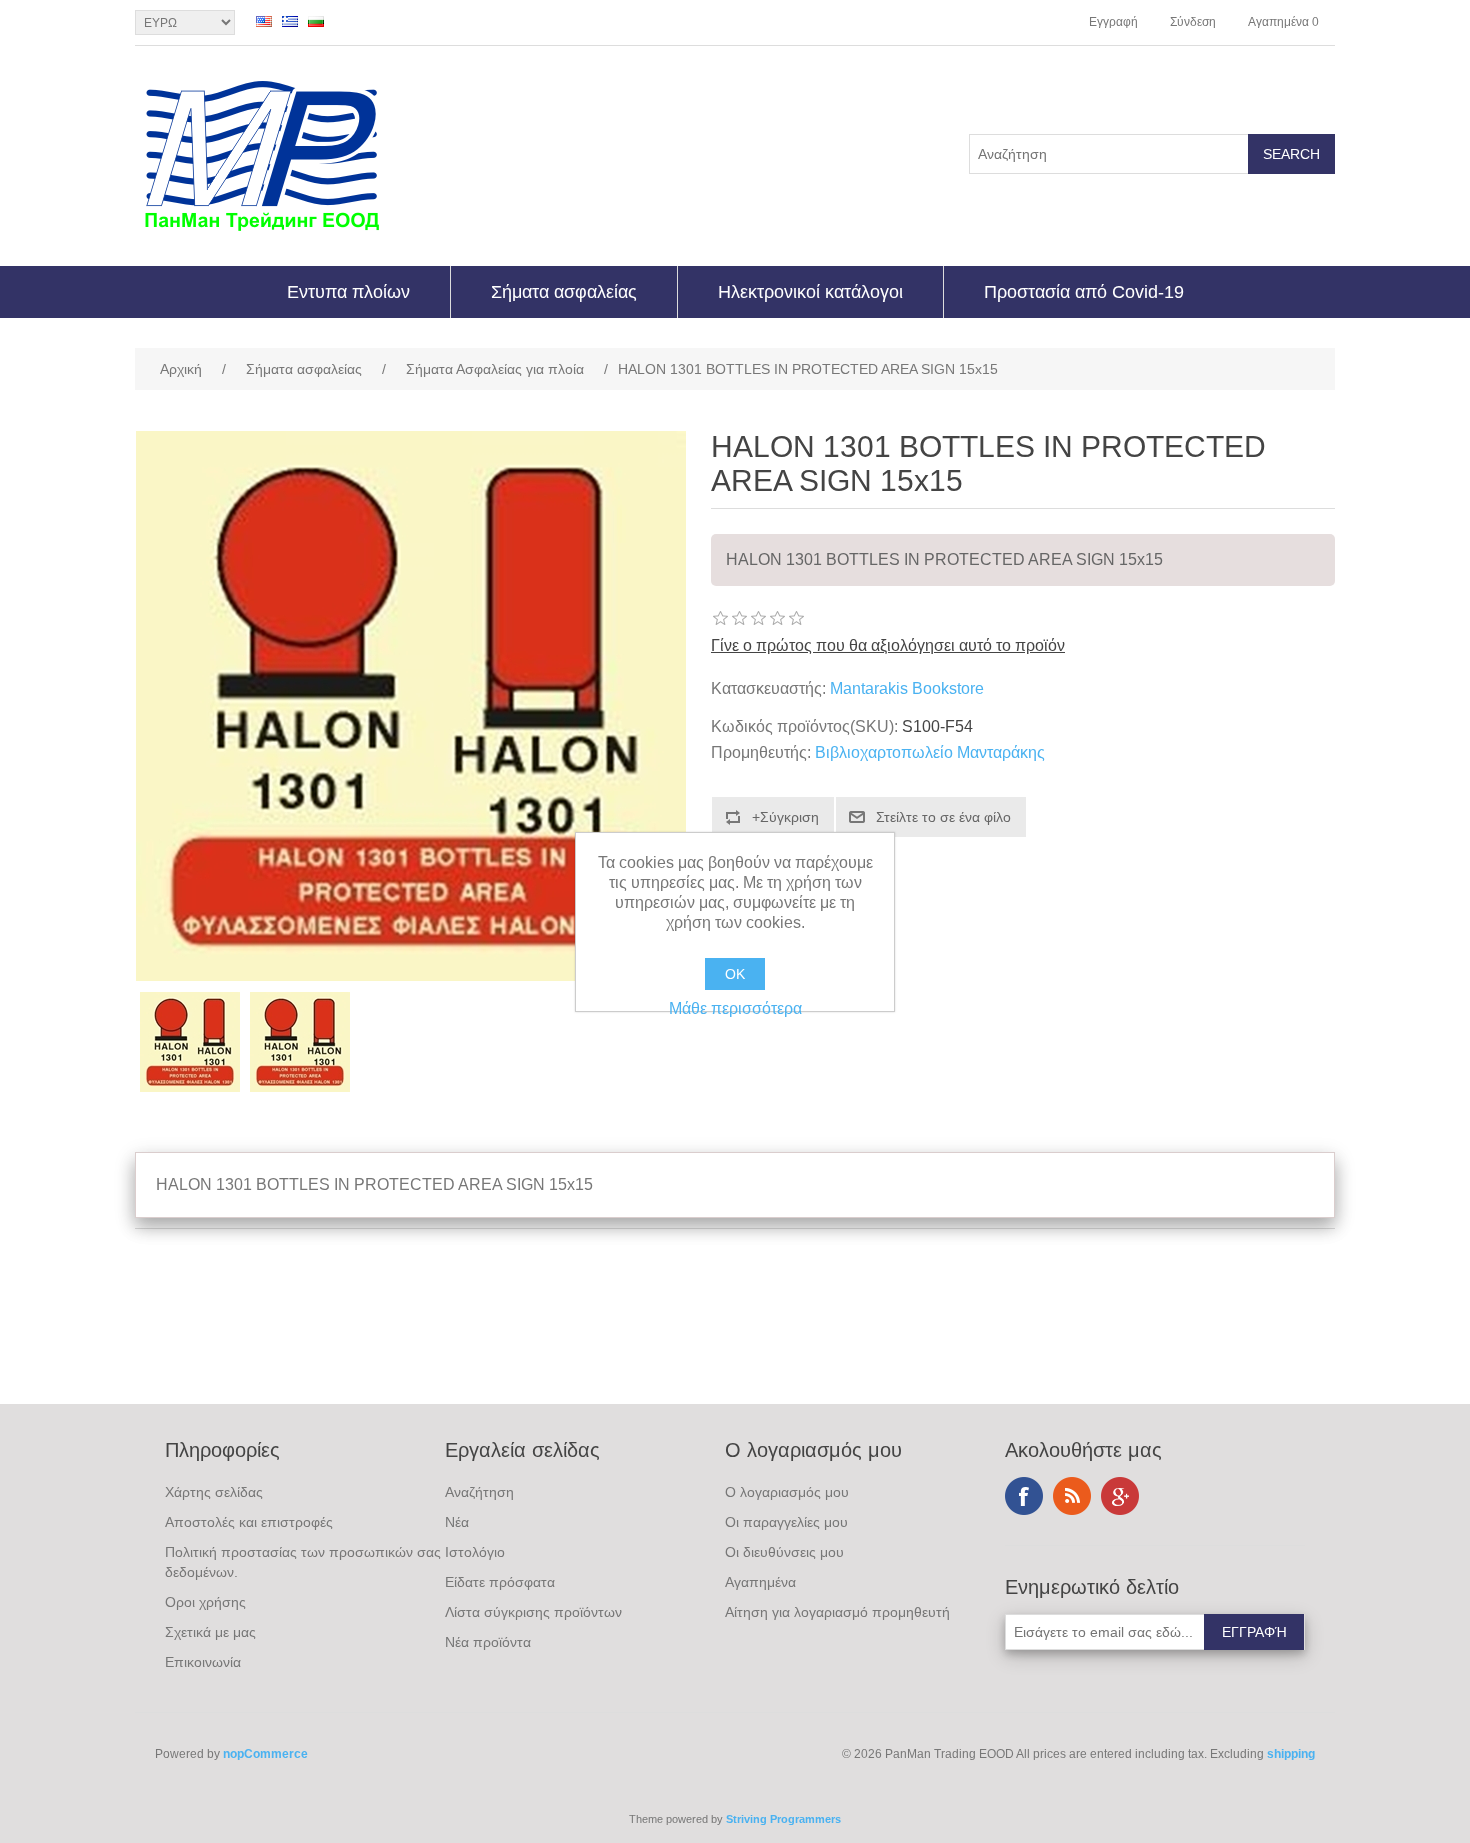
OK (735, 974)
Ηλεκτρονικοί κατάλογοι (810, 292)
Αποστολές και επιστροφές (249, 1522)
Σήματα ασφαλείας (564, 292)
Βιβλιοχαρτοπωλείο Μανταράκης (930, 752)
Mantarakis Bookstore (907, 688)
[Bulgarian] (316, 21)
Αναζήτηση (479, 1492)
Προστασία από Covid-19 (1084, 292)
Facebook (1024, 1496)
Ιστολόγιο (475, 1552)
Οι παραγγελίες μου (786, 1522)
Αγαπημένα (760, 1582)
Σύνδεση (1193, 22)
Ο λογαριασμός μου (787, 1492)
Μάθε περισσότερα (735, 1008)
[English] (264, 21)
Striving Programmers (783, 1819)
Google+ (1120, 1496)
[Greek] (290, 21)
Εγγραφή (1113, 22)
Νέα (457, 1522)
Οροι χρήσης (205, 1602)
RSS (1072, 1496)
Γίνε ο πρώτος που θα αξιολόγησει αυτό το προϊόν (888, 645)
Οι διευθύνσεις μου (784, 1552)
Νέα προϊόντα (488, 1642)
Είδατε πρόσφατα (500, 1582)
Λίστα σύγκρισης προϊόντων (533, 1612)
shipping (1291, 1754)
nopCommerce (265, 1754)
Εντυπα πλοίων (348, 292)
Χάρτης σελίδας (214, 1492)
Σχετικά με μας (210, 1632)
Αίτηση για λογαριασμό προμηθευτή (837, 1612)
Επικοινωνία (203, 1662)
